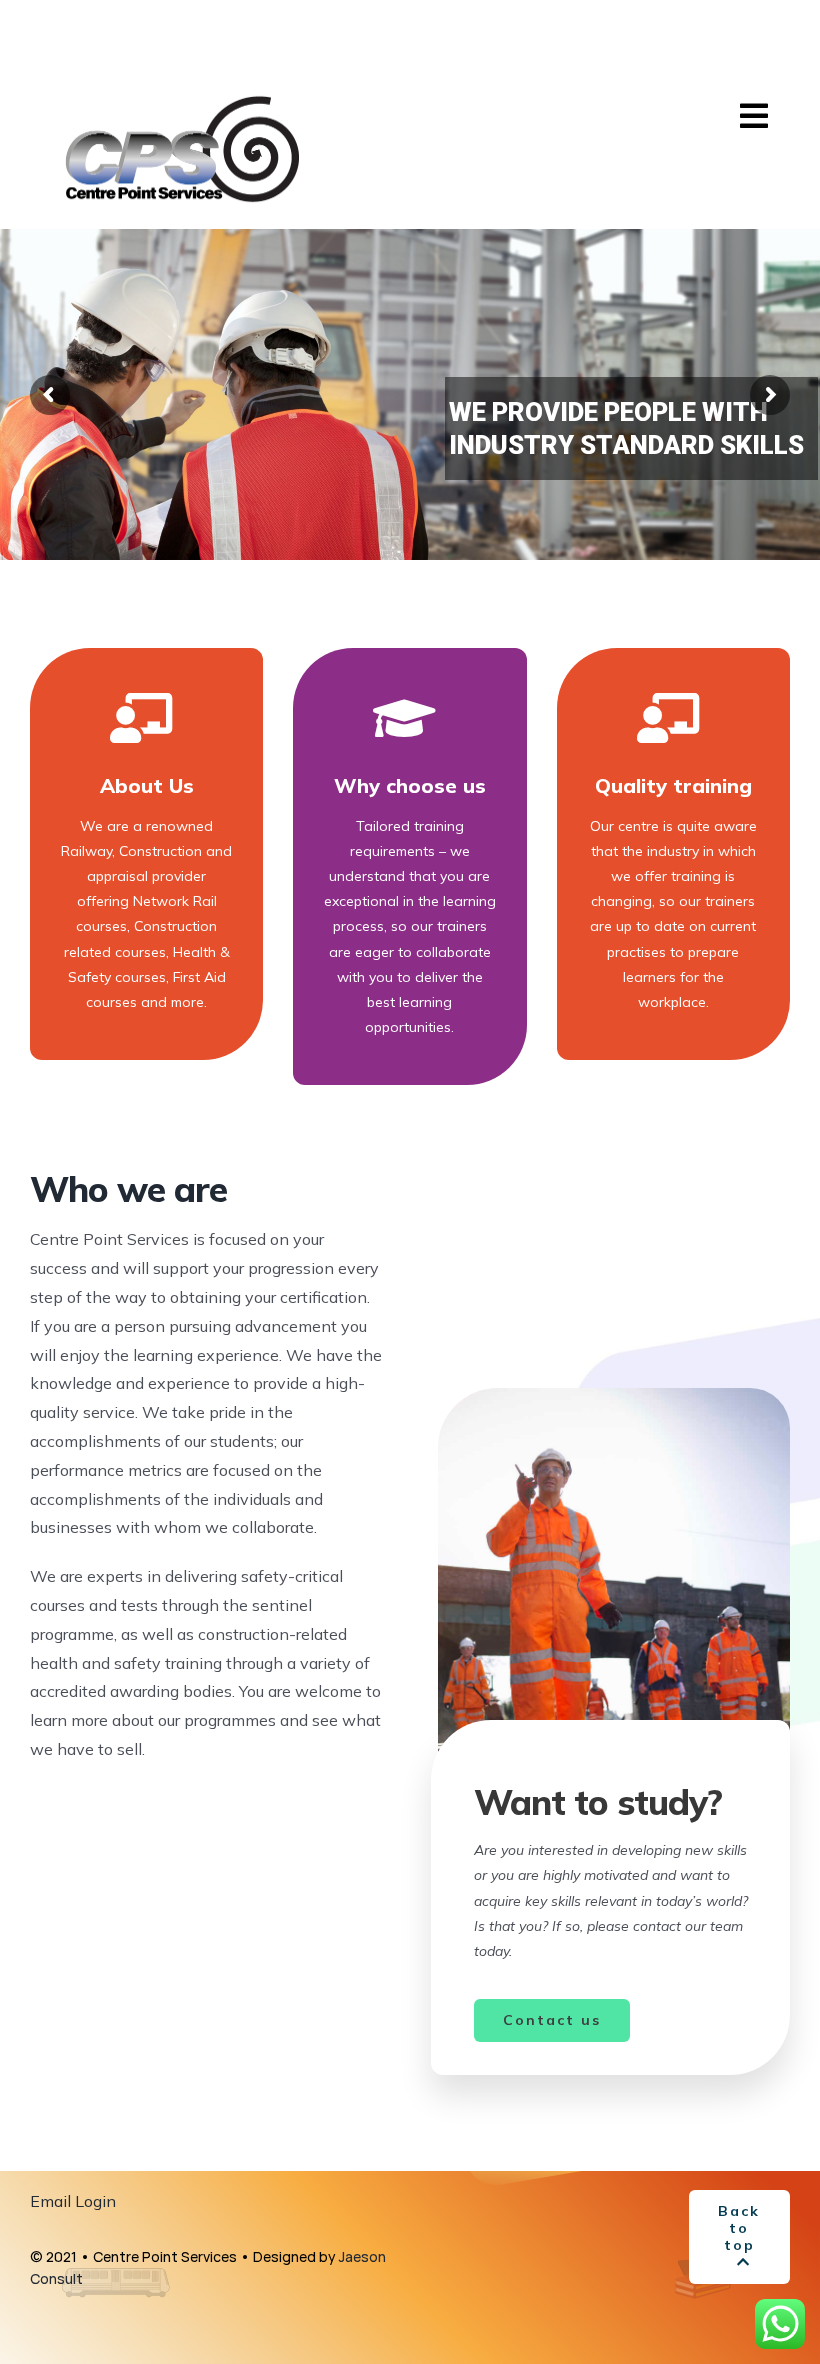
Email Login (73, 2201)
